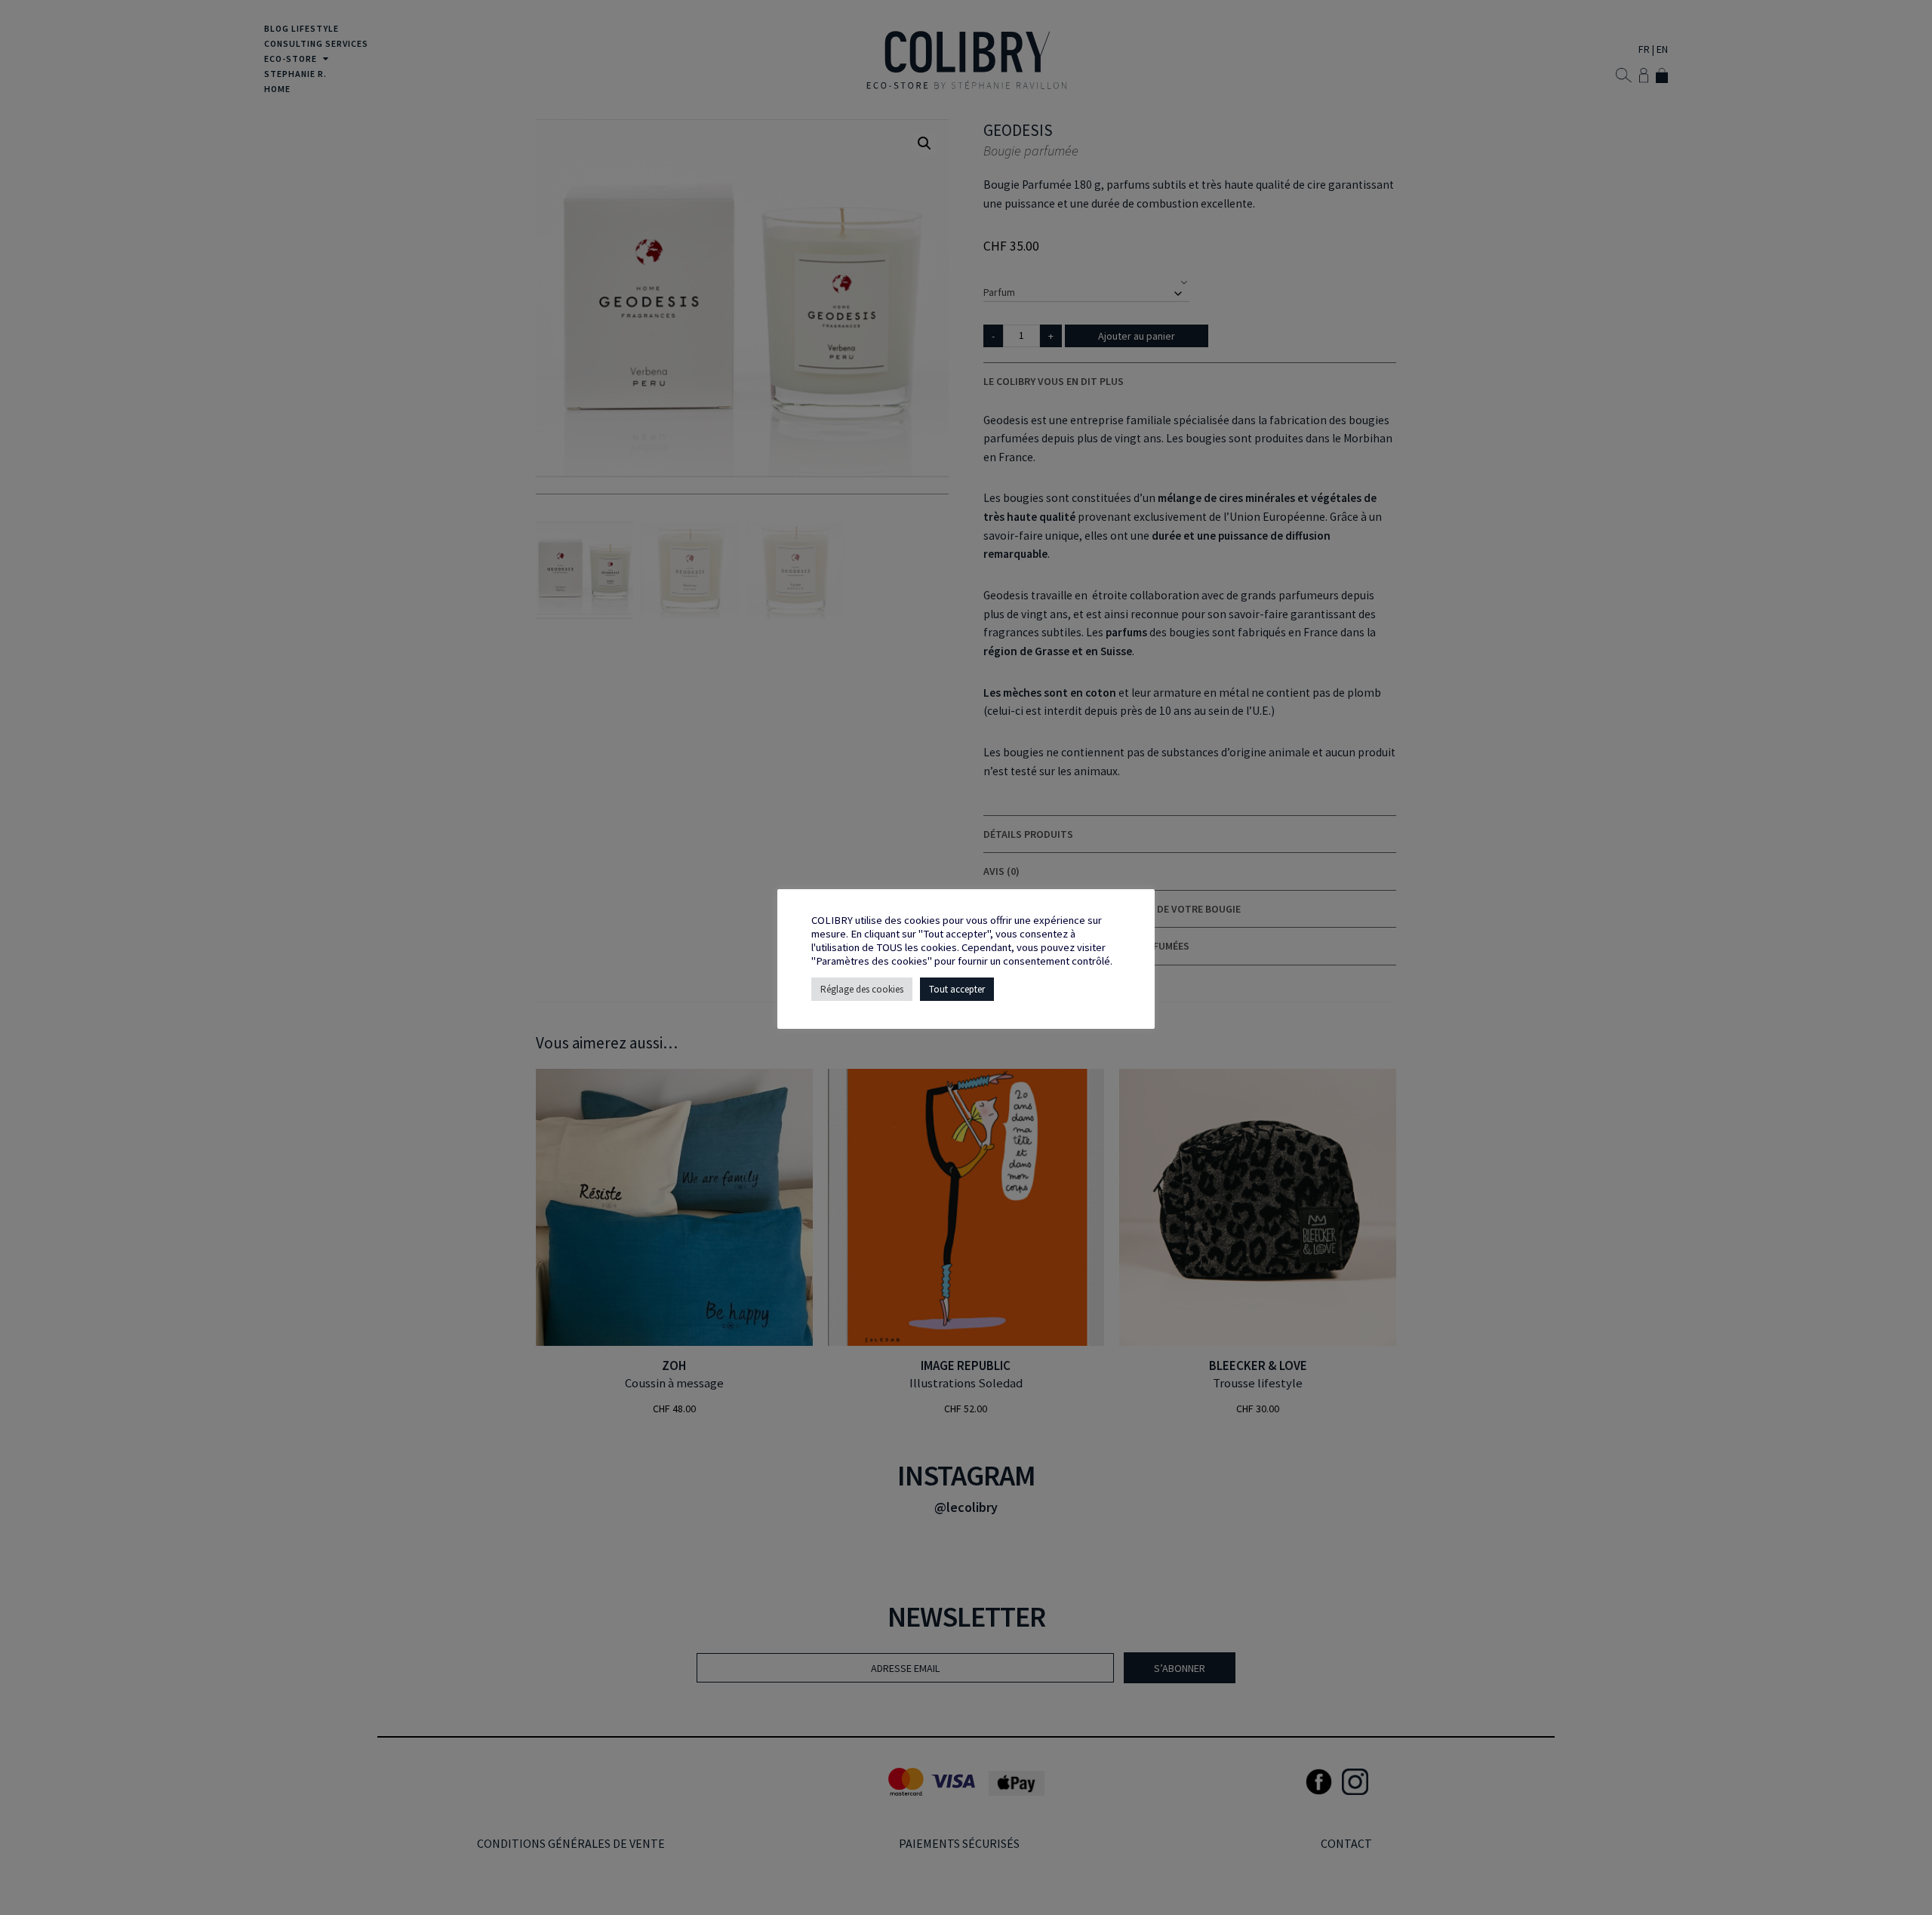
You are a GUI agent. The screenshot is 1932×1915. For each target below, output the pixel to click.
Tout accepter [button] (957, 989)
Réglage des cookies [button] (862, 989)
